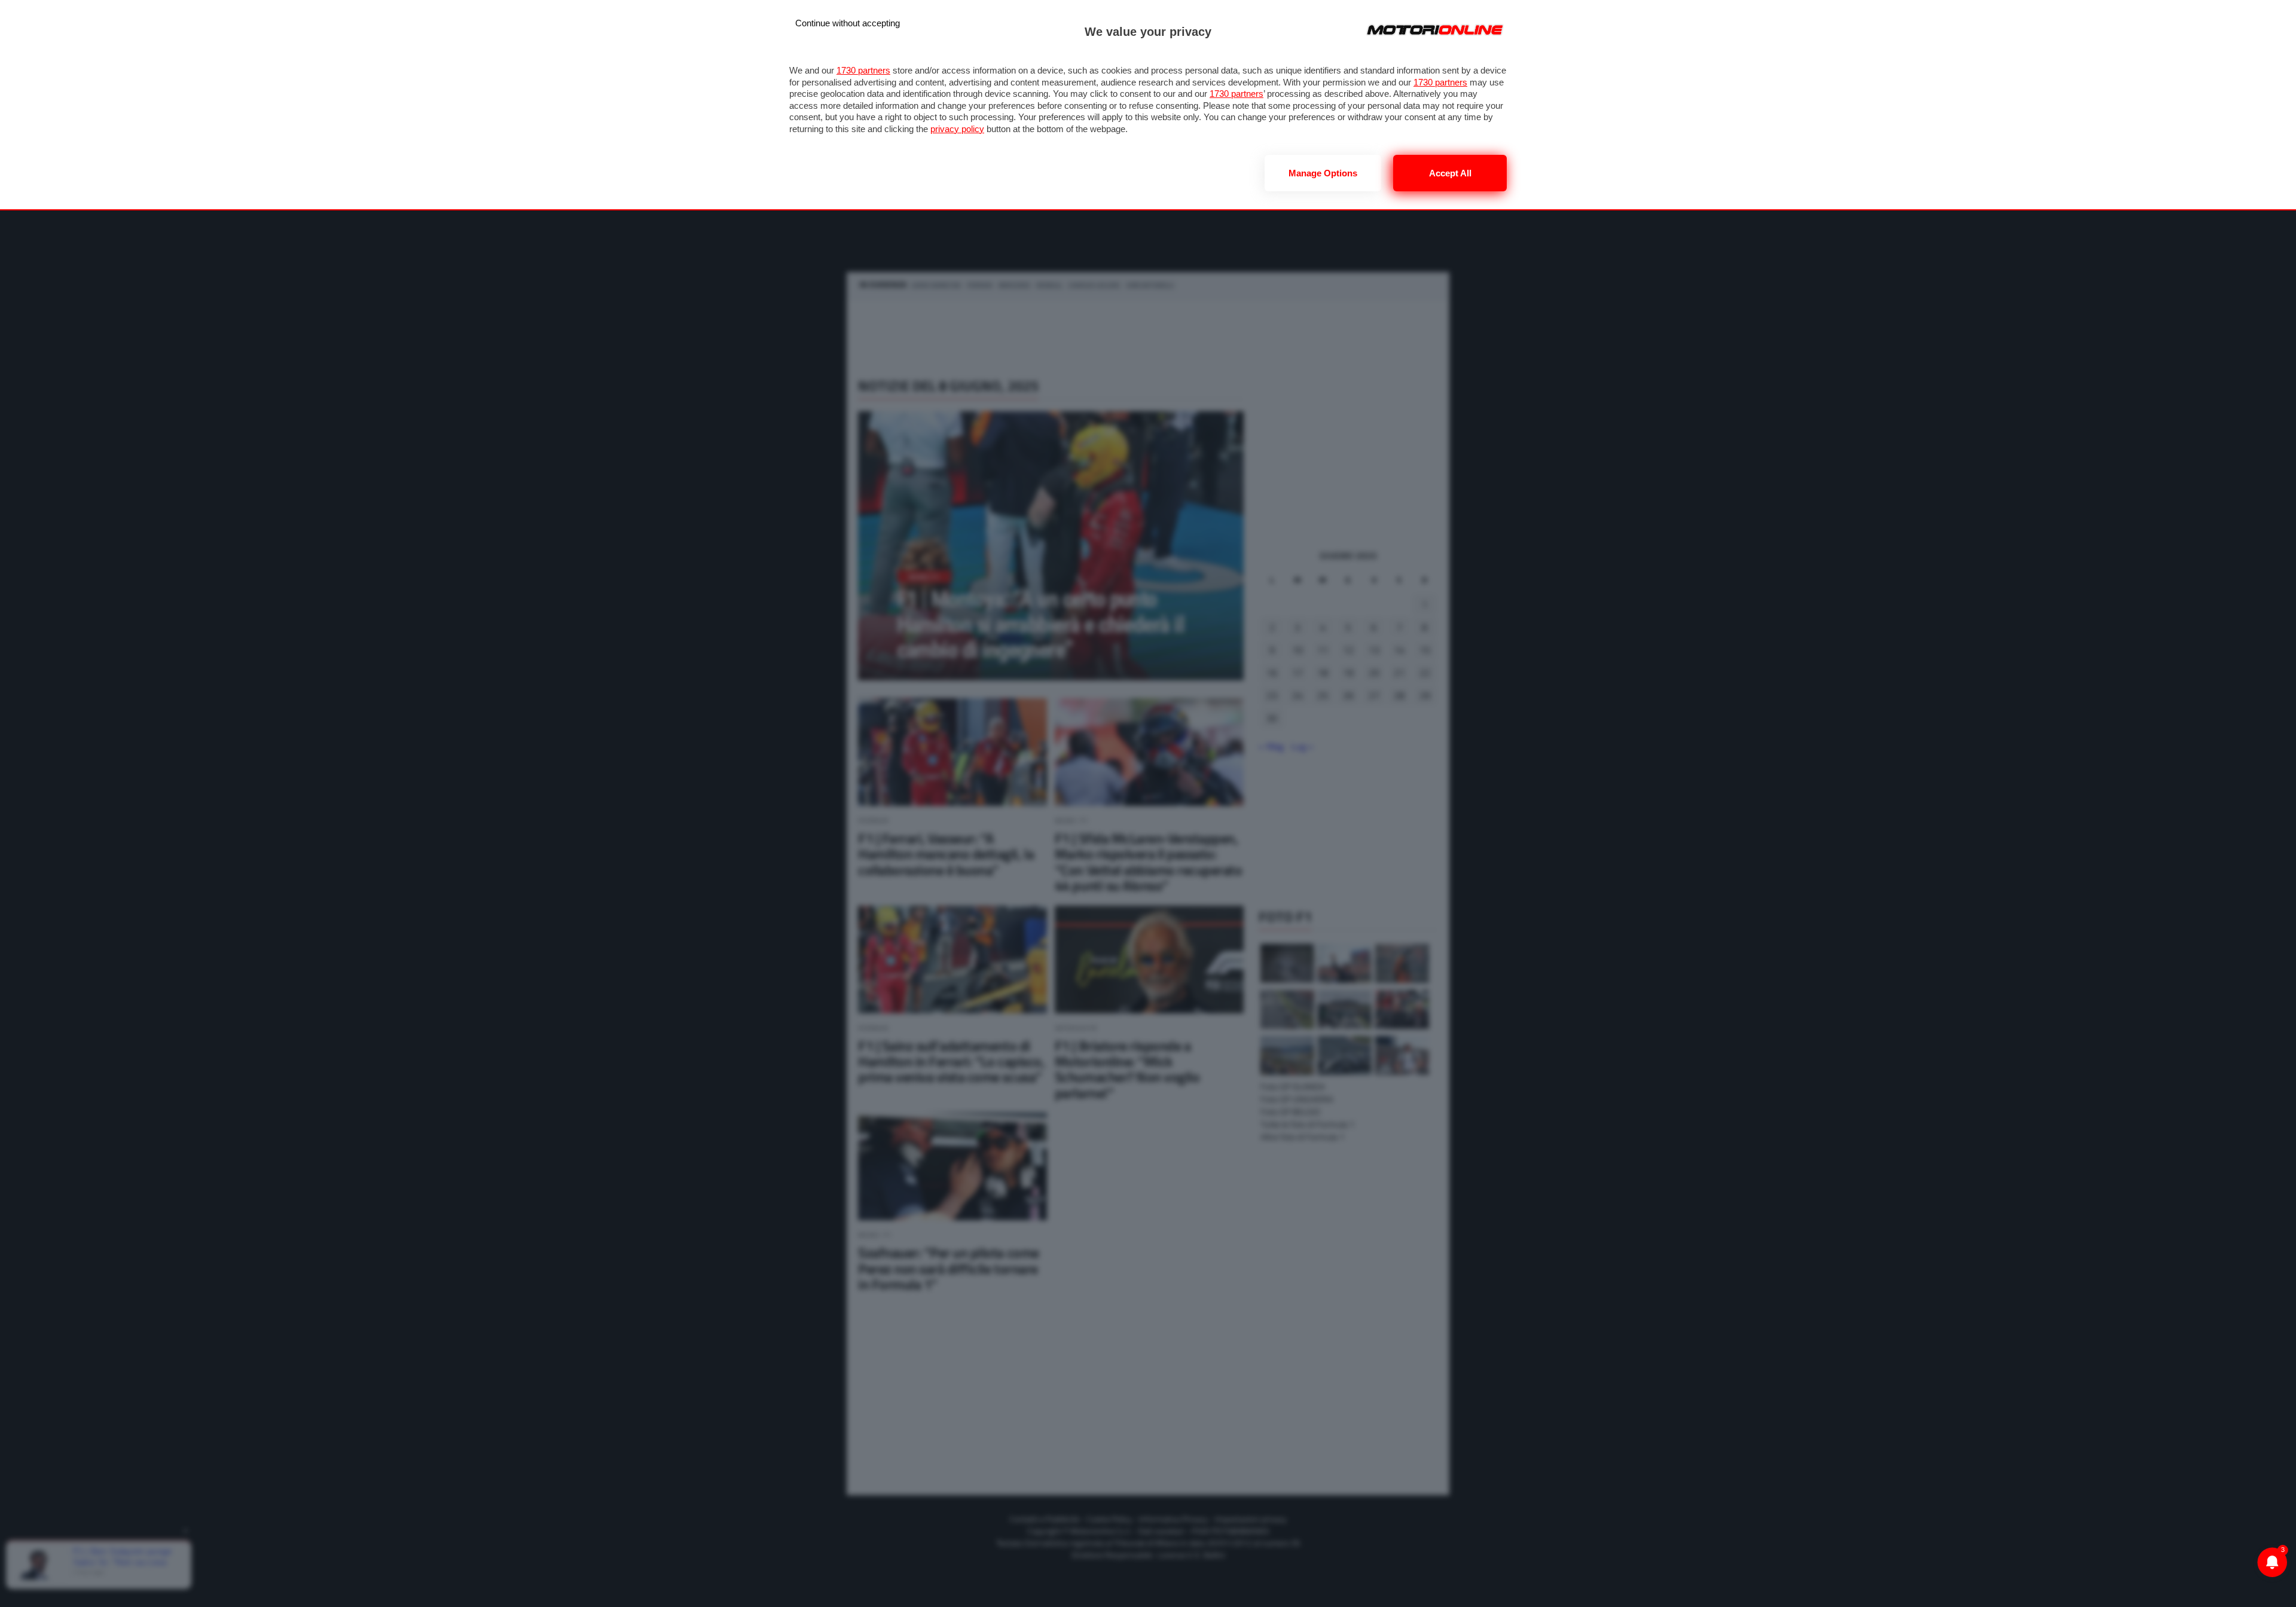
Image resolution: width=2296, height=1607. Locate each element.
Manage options (1323, 173)
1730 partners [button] (863, 70)
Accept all (1450, 173)
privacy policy (957, 129)
